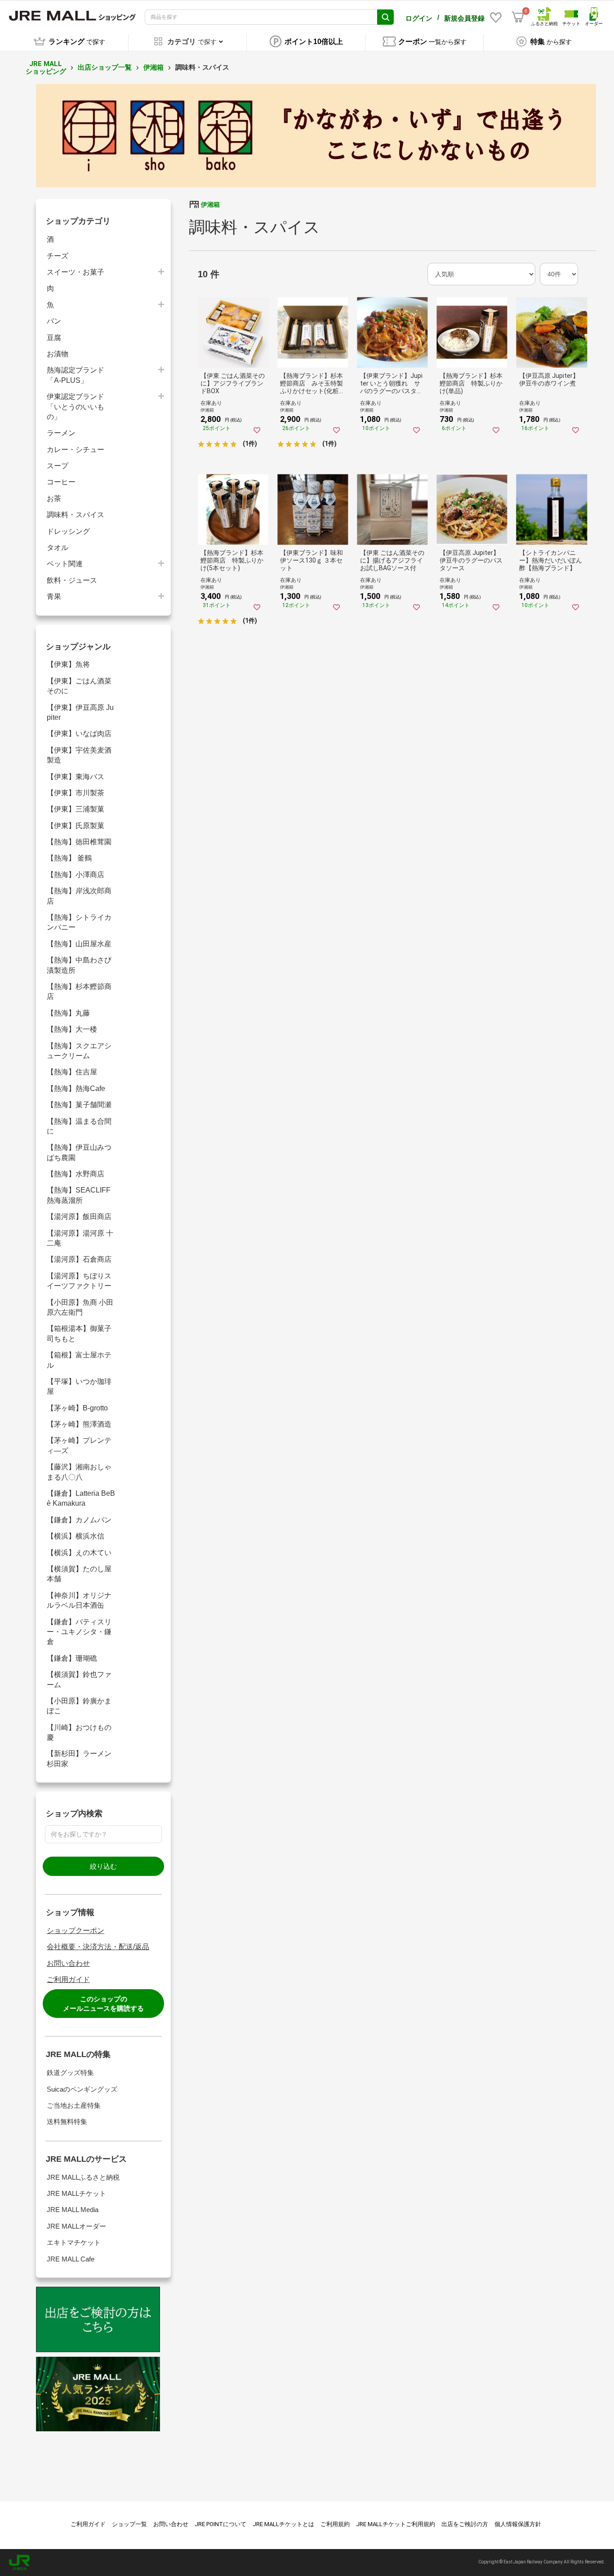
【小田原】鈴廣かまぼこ (79, 1706)
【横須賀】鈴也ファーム (79, 1679)
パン (54, 321)
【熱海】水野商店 (76, 1174)
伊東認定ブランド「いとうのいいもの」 (76, 407)
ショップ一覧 (129, 2524)
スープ (58, 466)
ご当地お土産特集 (74, 2105)
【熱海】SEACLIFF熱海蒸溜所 (79, 1195)
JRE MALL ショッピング (46, 68)
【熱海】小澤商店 (76, 875)
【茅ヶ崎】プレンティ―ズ (79, 1445)
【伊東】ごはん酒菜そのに (79, 686)
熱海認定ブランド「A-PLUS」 (76, 375)
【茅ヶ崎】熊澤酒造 (82, 1424)
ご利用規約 (335, 2524)
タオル (58, 548)
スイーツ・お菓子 (76, 272)
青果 (54, 596)
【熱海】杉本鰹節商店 (79, 991)
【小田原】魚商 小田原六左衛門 (80, 1307)
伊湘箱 (153, 67)
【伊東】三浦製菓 (76, 809)
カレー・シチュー (76, 450)
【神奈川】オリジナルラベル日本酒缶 (79, 1600)
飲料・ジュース (72, 580)
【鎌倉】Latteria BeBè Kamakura (81, 1498)
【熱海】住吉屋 (72, 1072)
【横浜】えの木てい (79, 1553)
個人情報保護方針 (518, 2524)
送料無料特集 (67, 2122)
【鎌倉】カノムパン (79, 1520)
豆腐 (54, 338)
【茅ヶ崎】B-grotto (77, 1408)
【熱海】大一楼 (72, 1029)
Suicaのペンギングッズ (82, 2089)
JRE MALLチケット (76, 2193)
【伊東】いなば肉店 (79, 734)
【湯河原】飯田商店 (79, 1217)
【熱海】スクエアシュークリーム (79, 1051)
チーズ (58, 256)
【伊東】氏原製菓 (76, 826)
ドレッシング (68, 531)
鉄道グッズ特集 (70, 2073)
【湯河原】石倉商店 (79, 1259)
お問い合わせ (68, 1963)
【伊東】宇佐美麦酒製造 (79, 755)
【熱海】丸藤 (68, 1013)
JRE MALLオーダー (76, 2226)
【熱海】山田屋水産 (79, 944)
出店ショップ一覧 (105, 67)
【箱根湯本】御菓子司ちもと (79, 1333)
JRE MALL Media (73, 2210)
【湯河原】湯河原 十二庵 (80, 1238)
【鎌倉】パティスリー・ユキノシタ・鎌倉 (79, 1632)
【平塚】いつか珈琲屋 (79, 1386)
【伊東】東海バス (76, 777)
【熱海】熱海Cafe (76, 1088)
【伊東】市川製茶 (76, 793)
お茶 (54, 499)
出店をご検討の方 (465, 2524)
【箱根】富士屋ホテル (79, 1360)
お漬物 (58, 354)
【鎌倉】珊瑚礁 (72, 1658)
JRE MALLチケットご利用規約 (396, 2524)
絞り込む (103, 1866)
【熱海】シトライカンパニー (79, 922)
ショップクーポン (76, 1931)
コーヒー (61, 482)
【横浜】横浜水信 (76, 1536)
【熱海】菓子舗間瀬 (79, 1105)
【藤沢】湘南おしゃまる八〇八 (79, 1472)
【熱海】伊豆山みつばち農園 (79, 1152)
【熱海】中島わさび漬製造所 (79, 965)
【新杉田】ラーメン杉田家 (79, 1758)
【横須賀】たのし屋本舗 (79, 1574)
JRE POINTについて (220, 2524)
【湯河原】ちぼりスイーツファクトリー (79, 1281)
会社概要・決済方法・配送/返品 (98, 1947)
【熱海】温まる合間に (79, 1126)
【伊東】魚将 (68, 664)
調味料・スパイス (76, 515)
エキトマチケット (74, 2242)
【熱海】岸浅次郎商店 (79, 896)
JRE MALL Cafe (71, 2259)
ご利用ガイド (68, 1980)
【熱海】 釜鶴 (69, 858)
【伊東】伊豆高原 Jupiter (80, 712)
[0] (518, 17)
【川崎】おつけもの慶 (79, 1732)
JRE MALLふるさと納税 (83, 2177)
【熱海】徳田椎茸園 (79, 842)
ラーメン (61, 433)
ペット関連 (65, 564)
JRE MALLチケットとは (283, 2524)
